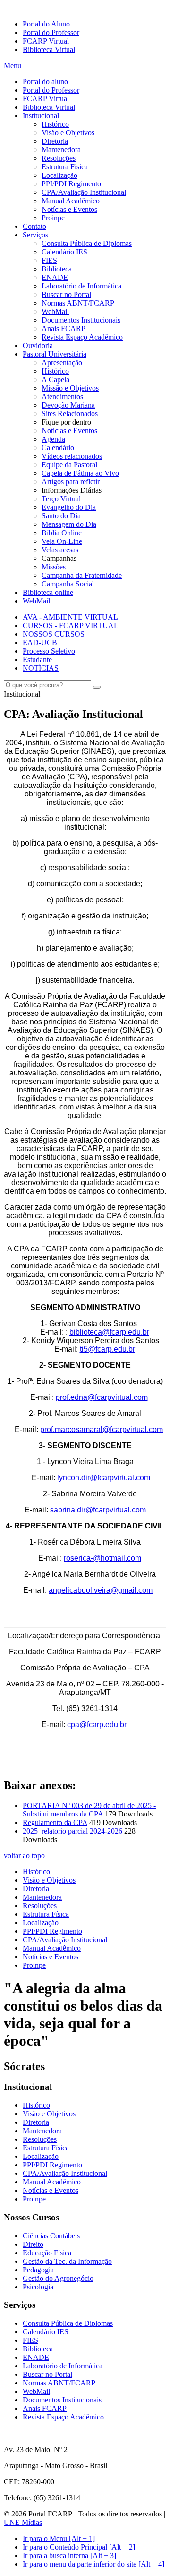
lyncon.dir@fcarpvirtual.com (104, 1478)
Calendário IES (64, 252)
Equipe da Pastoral (69, 465)
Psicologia (38, 2287)
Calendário (58, 448)
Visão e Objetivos (68, 133)
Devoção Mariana (68, 405)
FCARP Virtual (46, 41)
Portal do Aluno (46, 24)
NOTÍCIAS (41, 668)
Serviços (35, 235)
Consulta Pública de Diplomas (87, 243)
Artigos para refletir (71, 482)
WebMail (55, 311)
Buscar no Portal (66, 294)
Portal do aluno (45, 82)
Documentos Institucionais (81, 320)
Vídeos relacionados (72, 456)
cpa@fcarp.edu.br (97, 1725)
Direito (33, 2244)
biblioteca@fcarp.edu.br (109, 1332)
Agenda (53, 439)
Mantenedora (61, 150)
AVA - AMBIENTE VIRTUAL (70, 617)
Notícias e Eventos (69, 209)
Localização (59, 175)
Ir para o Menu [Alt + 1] (59, 2538)
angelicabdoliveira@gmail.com (101, 1590)
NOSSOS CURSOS (54, 634)
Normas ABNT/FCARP (78, 303)
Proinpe (53, 218)
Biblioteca (57, 269)
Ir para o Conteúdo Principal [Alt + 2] (79, 2547)
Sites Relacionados (70, 414)
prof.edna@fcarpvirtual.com (102, 1397)
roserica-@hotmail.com (102, 1558)
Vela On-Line (62, 541)
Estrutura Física (65, 167)
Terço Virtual (61, 499)
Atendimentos (62, 397)
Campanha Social (68, 584)
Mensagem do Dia (69, 524)
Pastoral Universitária (55, 354)
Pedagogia (38, 2270)
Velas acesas (60, 550)
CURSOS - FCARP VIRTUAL (71, 625)
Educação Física (47, 2253)
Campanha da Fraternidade (82, 575)
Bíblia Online (62, 533)
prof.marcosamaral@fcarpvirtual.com (102, 1429)
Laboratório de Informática (81, 286)
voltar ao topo (24, 1856)
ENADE (55, 277)
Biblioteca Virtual (49, 49)
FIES (49, 260)
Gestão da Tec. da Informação (67, 2261)
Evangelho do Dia (69, 507)
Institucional (41, 116)
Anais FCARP (64, 328)
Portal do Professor (51, 32)
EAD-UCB (40, 642)
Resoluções (59, 158)
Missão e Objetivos (70, 388)
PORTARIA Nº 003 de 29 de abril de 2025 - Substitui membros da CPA (89, 1810)
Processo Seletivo (49, 651)
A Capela (55, 380)
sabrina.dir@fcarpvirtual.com (98, 1510)
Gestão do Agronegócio (58, 2278)
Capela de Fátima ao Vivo (80, 473)
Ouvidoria (38, 345)
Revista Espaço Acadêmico (82, 337)
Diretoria (55, 141)
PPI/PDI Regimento (71, 184)
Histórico (55, 124)
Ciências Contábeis (51, 2236)
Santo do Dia (61, 516)
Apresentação (62, 362)
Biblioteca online (48, 592)
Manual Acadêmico (71, 201)
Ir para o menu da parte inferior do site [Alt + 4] (93, 2564)
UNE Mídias (23, 2522)
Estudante (37, 659)
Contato (34, 226)
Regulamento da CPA (55, 1822)
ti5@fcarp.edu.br (107, 1349)
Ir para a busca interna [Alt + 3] (69, 2555)
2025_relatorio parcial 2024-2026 (72, 1831)
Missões (54, 567)
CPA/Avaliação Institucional (84, 192)
